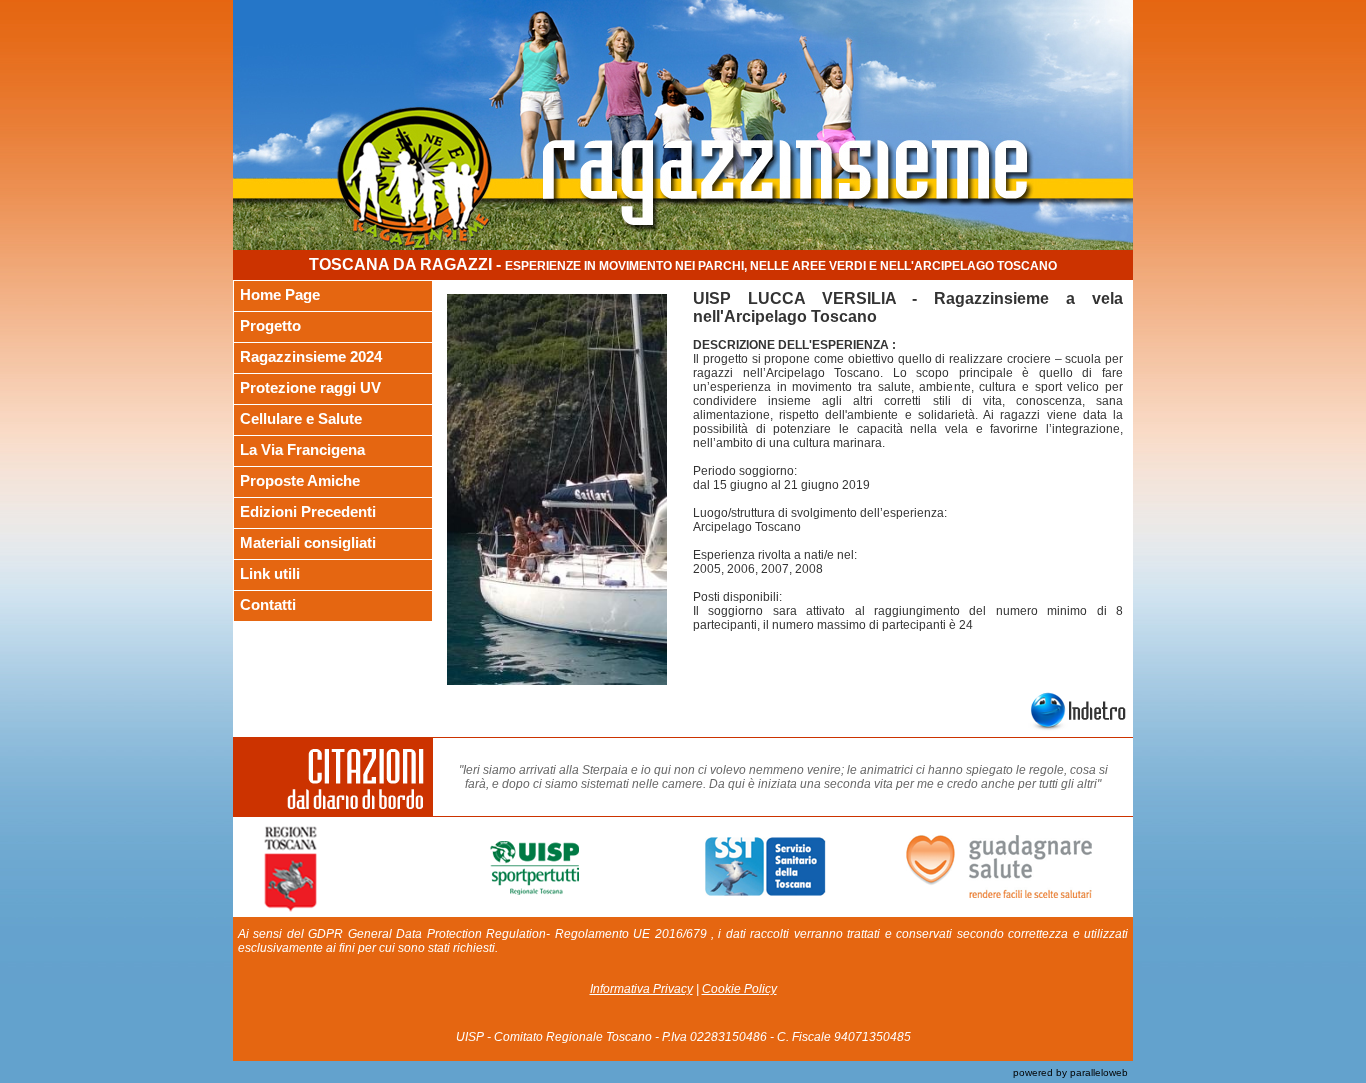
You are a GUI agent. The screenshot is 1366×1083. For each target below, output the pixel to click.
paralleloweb (1097, 1072)
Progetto (270, 325)
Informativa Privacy (641, 989)
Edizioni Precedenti (308, 511)
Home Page (280, 294)
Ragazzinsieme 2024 (311, 356)
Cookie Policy (739, 989)
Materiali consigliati (308, 542)
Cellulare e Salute (301, 418)
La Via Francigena (302, 449)
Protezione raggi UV (310, 387)
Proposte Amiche (300, 480)
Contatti (268, 604)
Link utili (270, 573)
